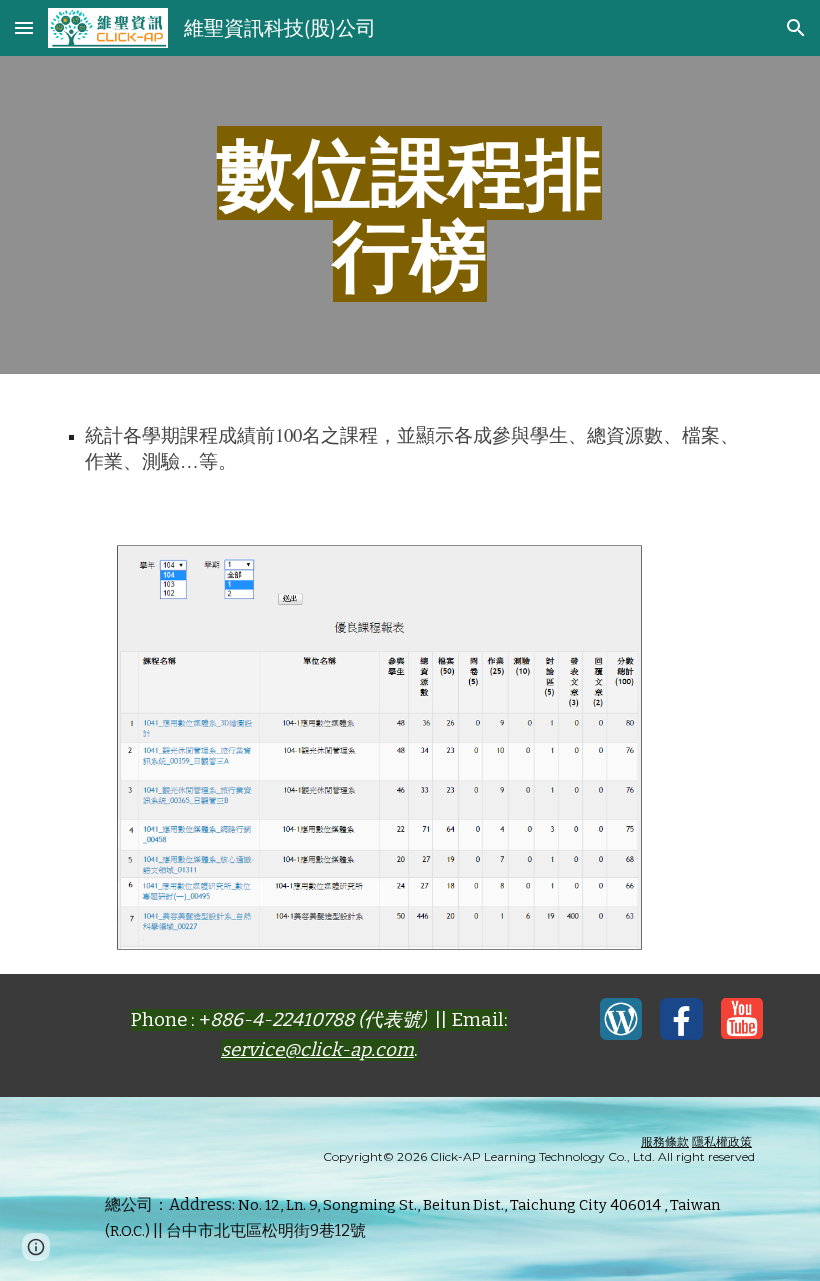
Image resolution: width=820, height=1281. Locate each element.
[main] (410, 215)
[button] (24, 27)
